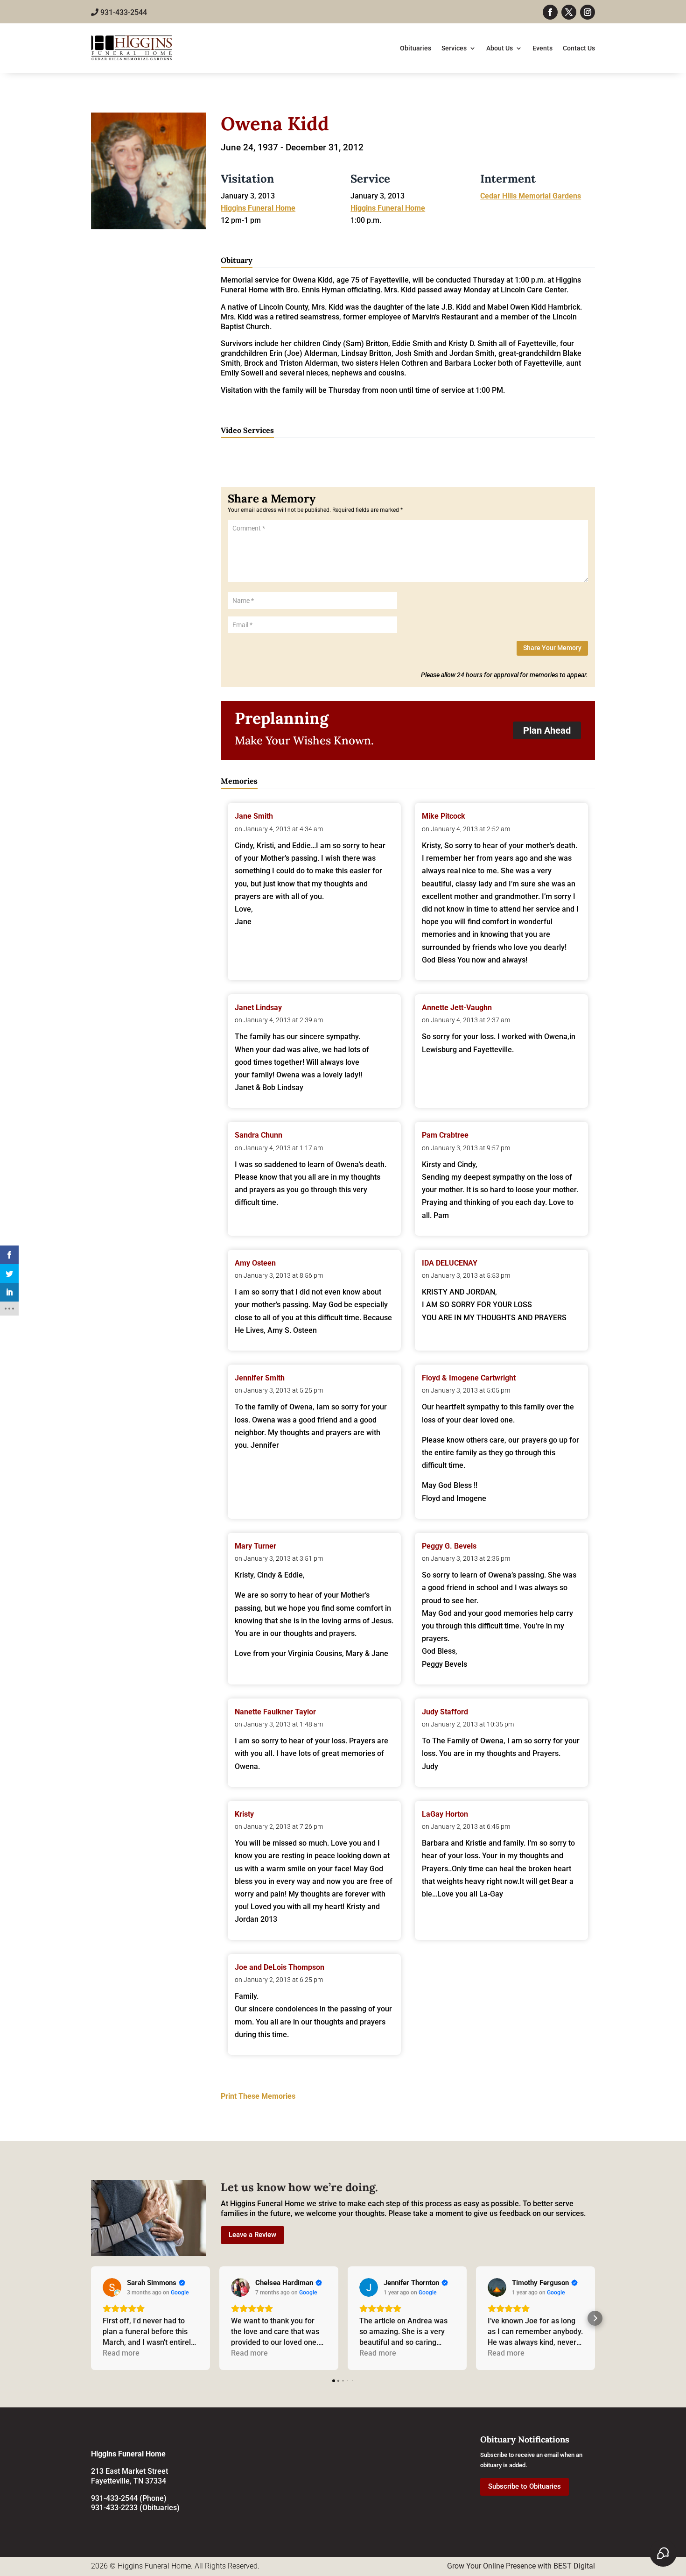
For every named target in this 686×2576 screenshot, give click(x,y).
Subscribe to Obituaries (525, 2486)
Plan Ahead (547, 730)
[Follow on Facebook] (550, 12)
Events (542, 48)
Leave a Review (252, 2235)
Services (454, 48)
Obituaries (416, 48)
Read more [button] (121, 2353)
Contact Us (579, 48)
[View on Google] (112, 2287)
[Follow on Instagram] (588, 12)
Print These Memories (258, 2096)
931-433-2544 (123, 12)
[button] (91, 2318)
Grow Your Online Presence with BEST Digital (521, 2566)
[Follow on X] (569, 12)
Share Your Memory (552, 648)
